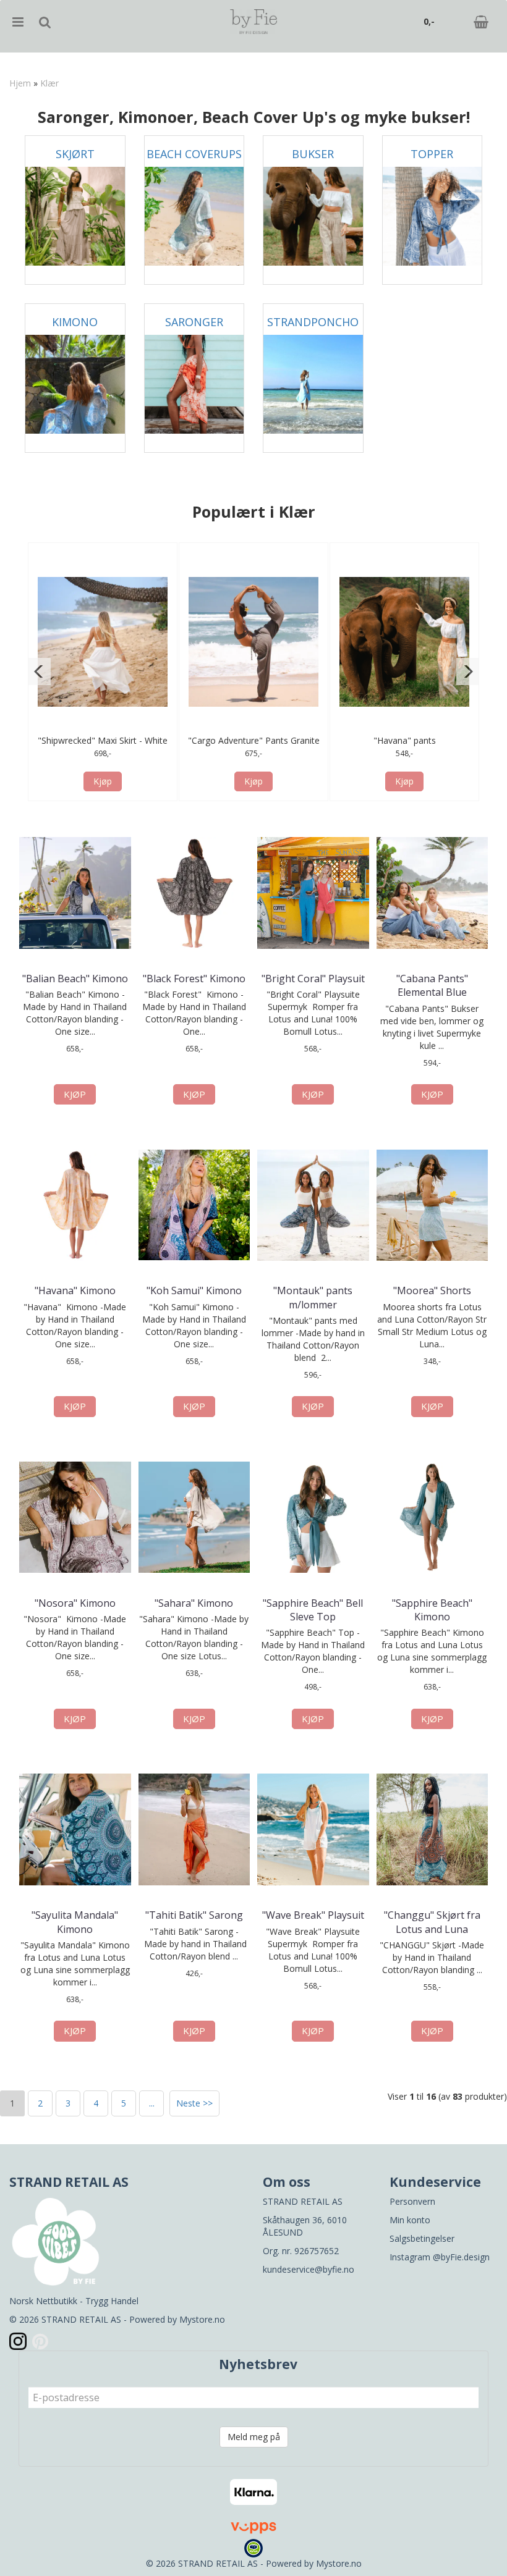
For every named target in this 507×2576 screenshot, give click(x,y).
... (152, 2103)
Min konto (410, 2220)
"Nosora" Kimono (75, 1603)
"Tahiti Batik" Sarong (194, 1915)
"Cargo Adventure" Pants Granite (254, 740)
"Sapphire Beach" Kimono (432, 1610)
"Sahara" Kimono (194, 1603)
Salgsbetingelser (422, 2238)
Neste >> (194, 2103)
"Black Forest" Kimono (194, 979)
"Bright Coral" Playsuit (313, 979)
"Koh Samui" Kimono (194, 1290)
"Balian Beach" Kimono (75, 979)
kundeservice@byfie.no (309, 2269)
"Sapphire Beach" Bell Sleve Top (313, 1610)
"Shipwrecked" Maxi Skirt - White (103, 740)
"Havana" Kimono (75, 1290)
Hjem (20, 83)
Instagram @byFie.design (440, 2257)
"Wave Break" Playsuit (313, 1915)
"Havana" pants (405, 740)
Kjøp (103, 781)
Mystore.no (202, 2319)
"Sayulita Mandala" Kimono (75, 1922)
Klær (49, 83)
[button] (39, 671)
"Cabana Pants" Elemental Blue (432, 985)
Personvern (412, 2201)
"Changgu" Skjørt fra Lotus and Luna (432, 1922)
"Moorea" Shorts (432, 1290)
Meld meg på (254, 2437)
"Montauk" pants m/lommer (313, 1297)
